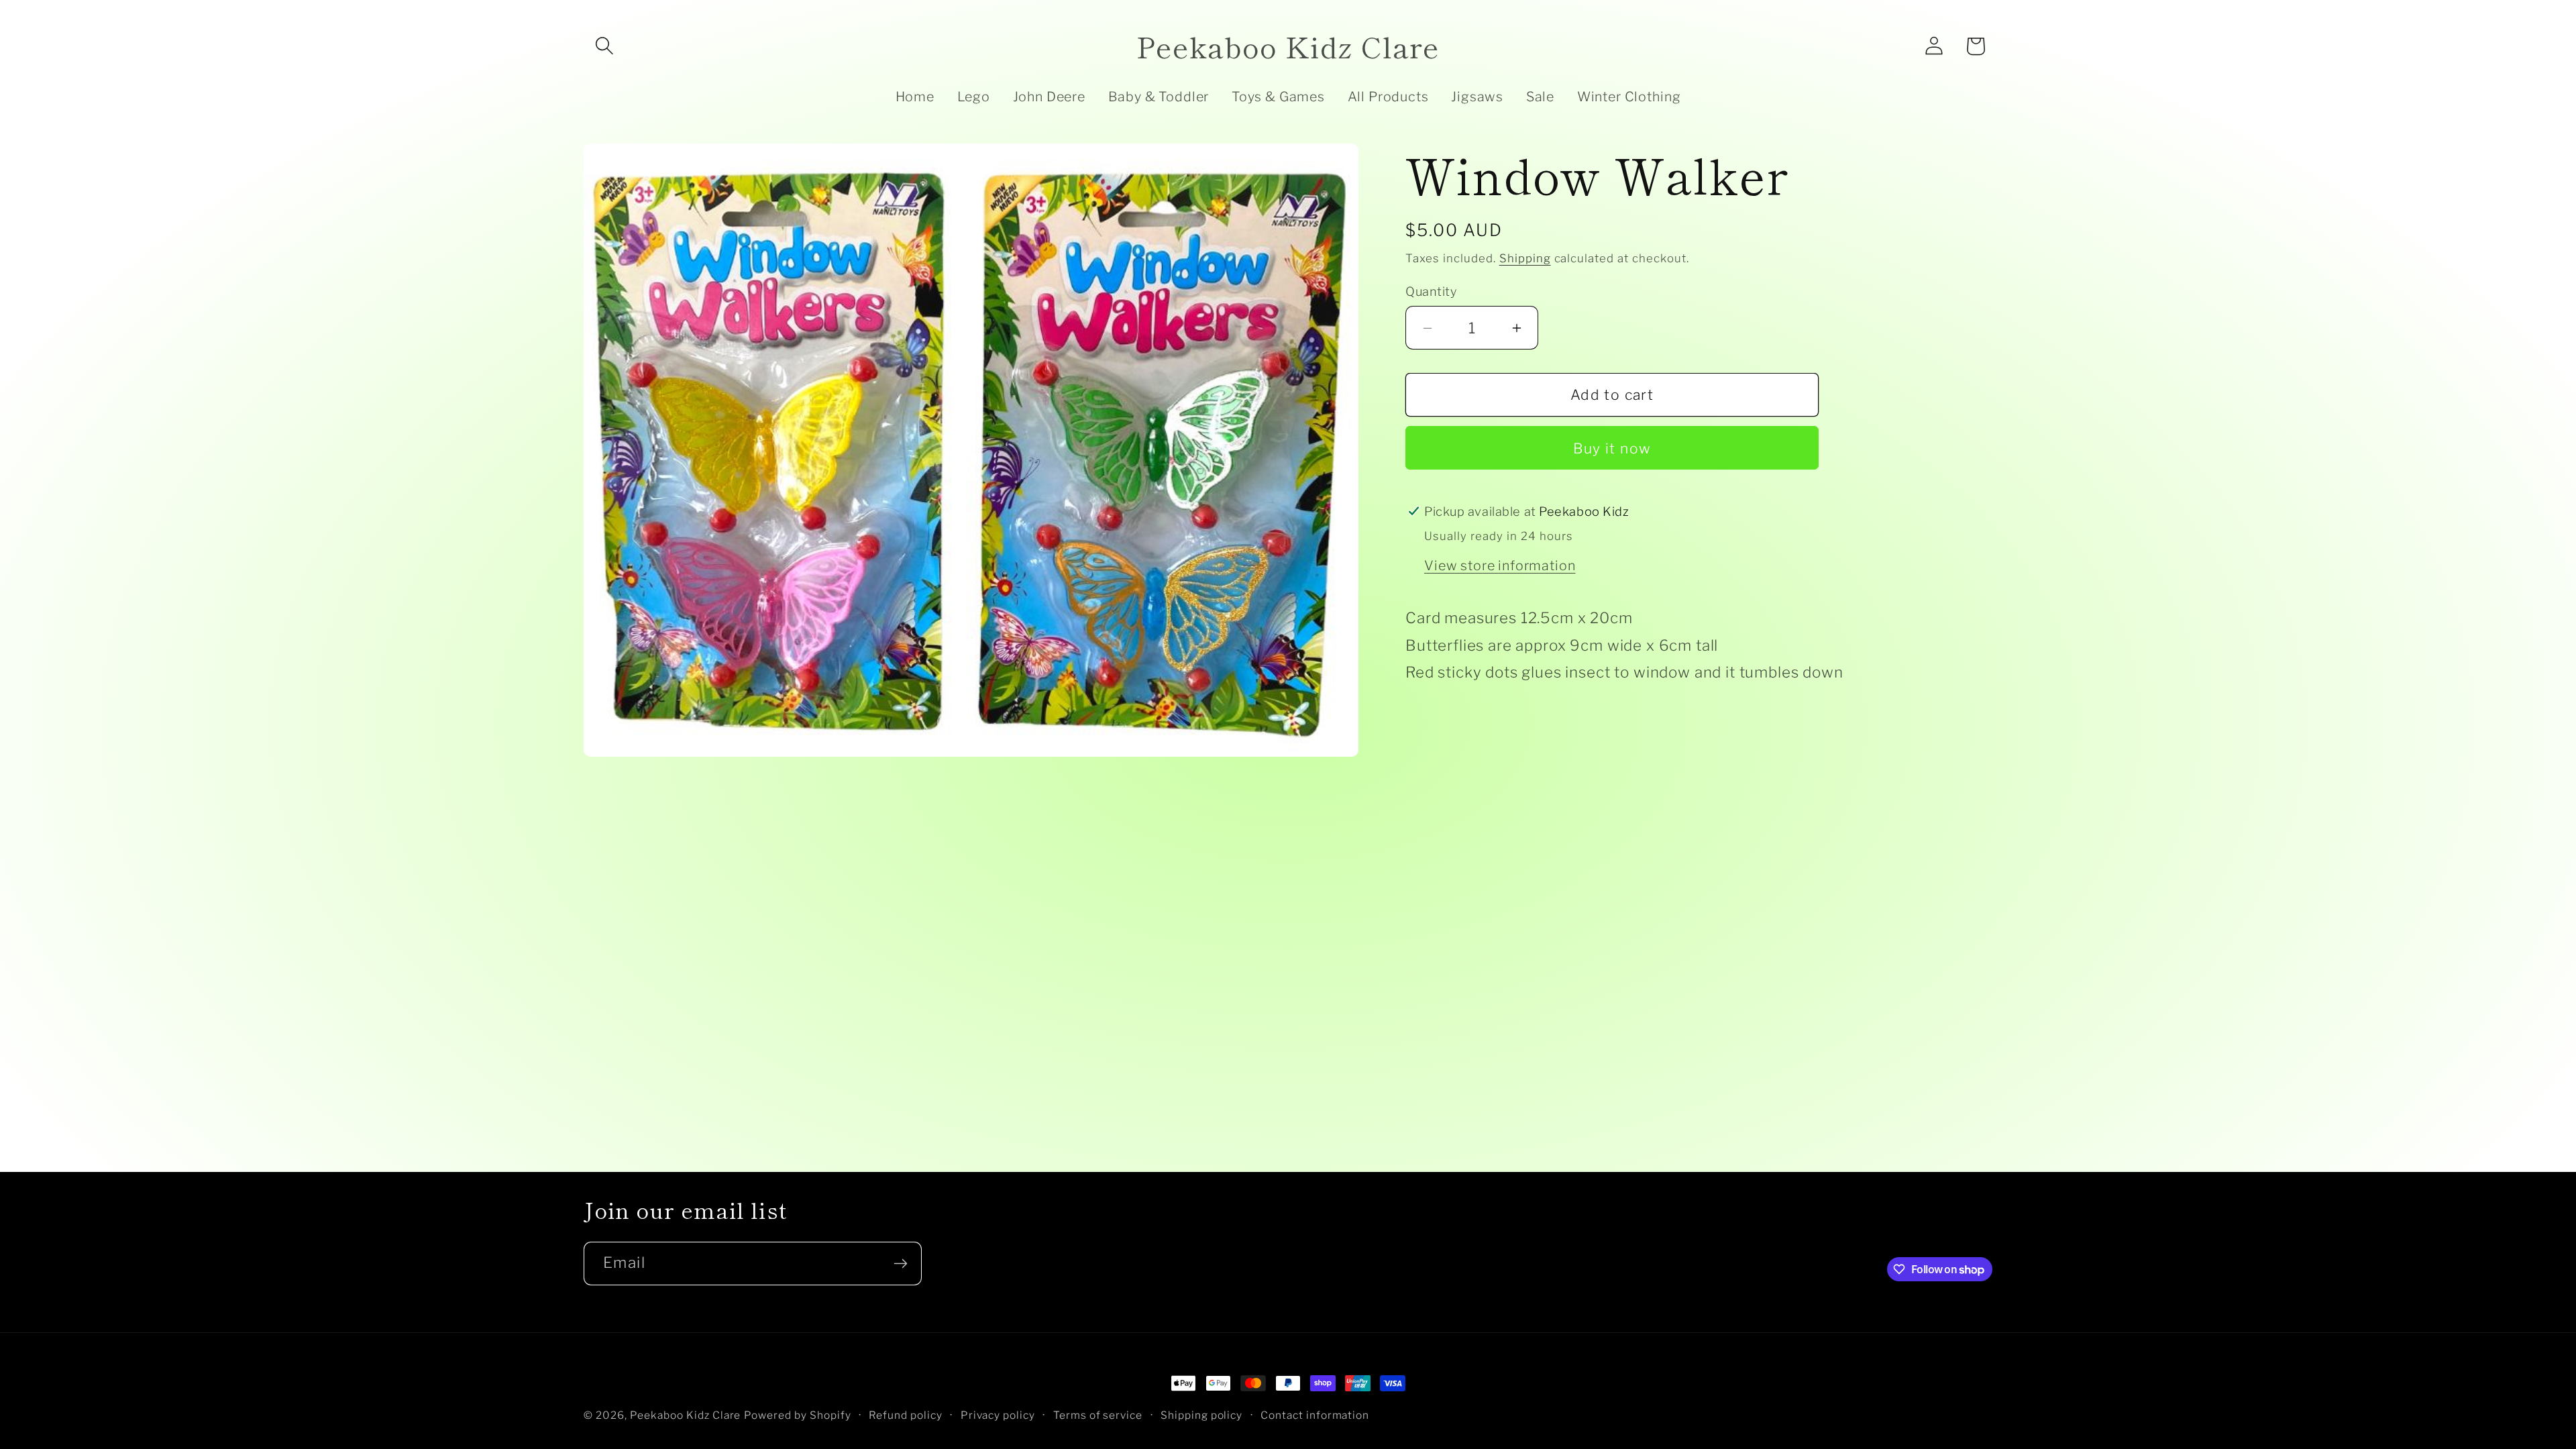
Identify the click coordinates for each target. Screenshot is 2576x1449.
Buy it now (1612, 448)
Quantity (1431, 291)
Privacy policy (998, 1415)
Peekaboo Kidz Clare (686, 1415)
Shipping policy (1202, 1415)
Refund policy (906, 1415)
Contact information (1315, 1415)
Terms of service (1098, 1415)
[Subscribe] (900, 1264)
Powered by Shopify (798, 1415)
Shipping (1525, 258)
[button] (604, 46)
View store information (1500, 566)
